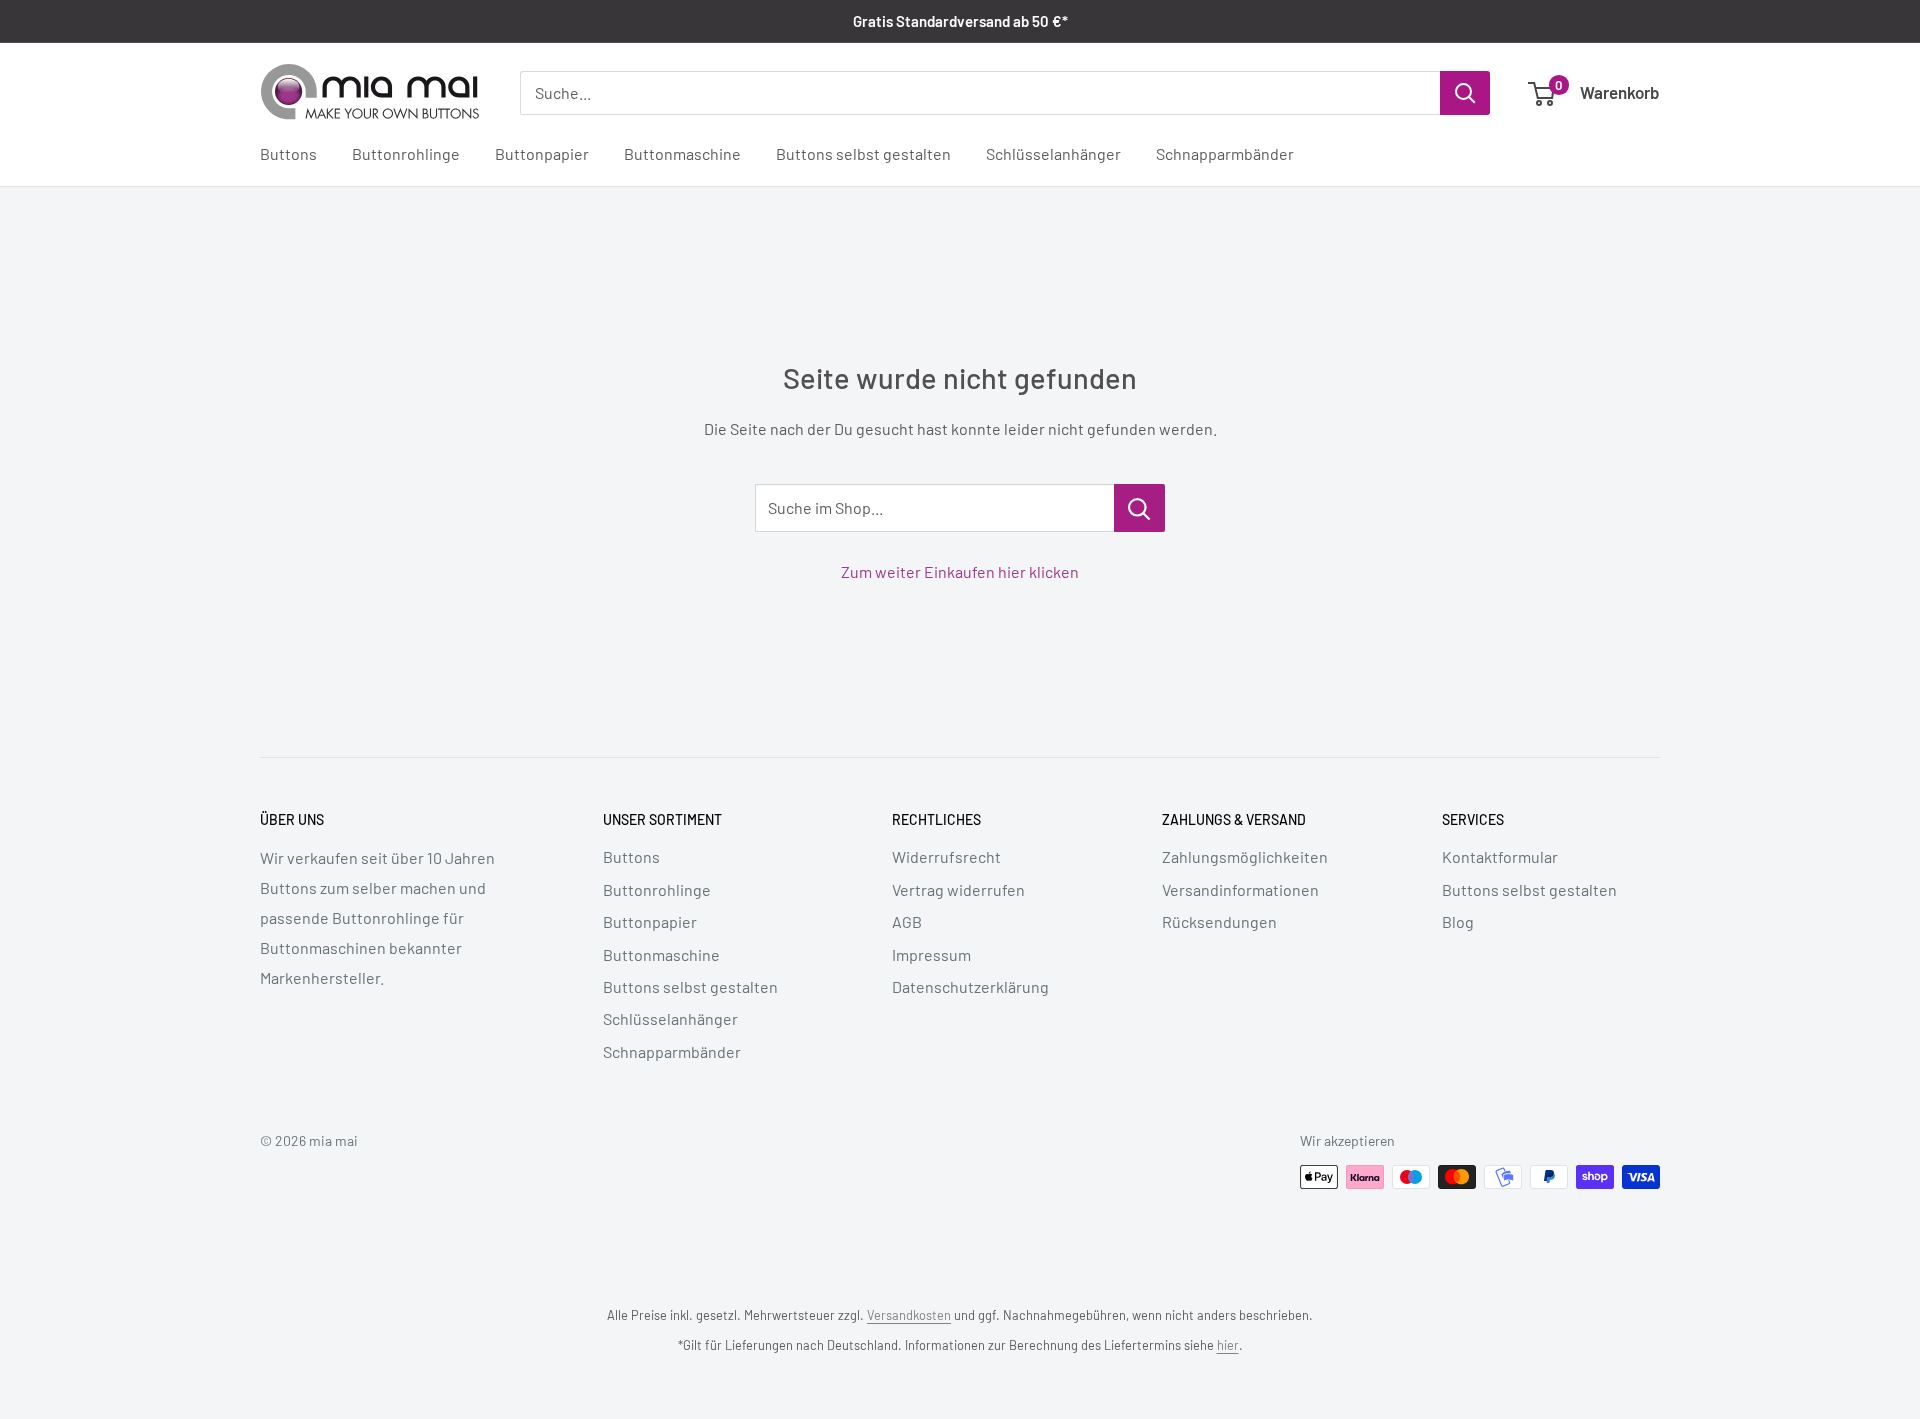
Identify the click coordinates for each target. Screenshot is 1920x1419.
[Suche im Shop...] (1139, 508)
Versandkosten (909, 1315)
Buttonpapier (542, 154)
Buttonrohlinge (406, 154)
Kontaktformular (1500, 856)
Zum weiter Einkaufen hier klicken (960, 571)
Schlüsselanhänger (1053, 154)
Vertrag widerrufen (958, 889)
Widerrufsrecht (946, 856)
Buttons (288, 154)
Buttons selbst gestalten (863, 154)
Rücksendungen (1219, 921)
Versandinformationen (1240, 889)
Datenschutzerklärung (970, 986)
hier (1228, 1345)
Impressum (931, 954)
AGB (907, 921)
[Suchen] (1465, 93)
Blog (1458, 921)
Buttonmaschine (682, 154)
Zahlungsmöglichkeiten (1245, 856)
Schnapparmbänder (1225, 154)
